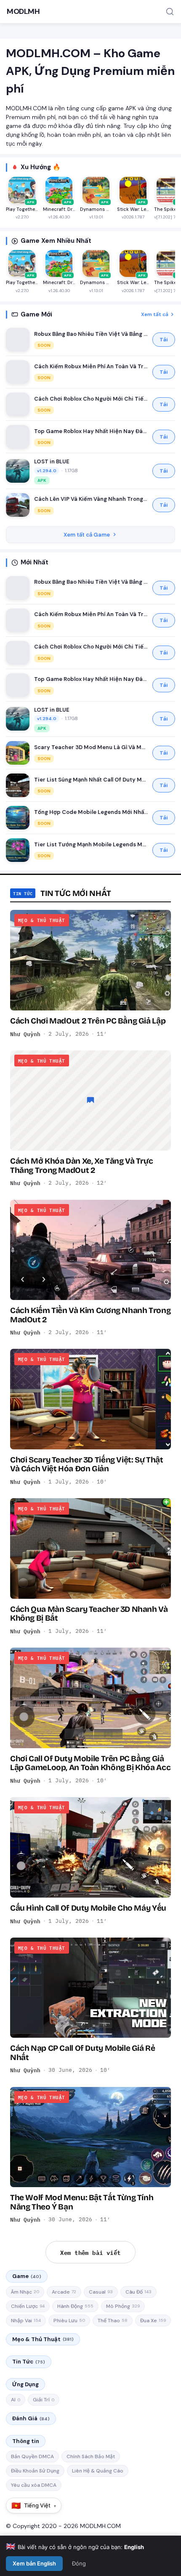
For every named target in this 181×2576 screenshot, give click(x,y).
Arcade (64, 2292)
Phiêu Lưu (69, 2321)
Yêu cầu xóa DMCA (34, 2485)
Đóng (79, 2563)
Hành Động (75, 2306)
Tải (164, 340)
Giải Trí (44, 2400)
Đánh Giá (31, 2418)
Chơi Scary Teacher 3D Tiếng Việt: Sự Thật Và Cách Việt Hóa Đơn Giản (87, 1464)
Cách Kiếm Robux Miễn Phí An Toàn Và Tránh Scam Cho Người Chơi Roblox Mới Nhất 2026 (91, 366)
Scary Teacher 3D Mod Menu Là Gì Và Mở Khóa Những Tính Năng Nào (91, 747)
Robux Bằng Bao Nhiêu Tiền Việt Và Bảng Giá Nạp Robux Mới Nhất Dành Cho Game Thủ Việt (91, 334)
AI (16, 2400)
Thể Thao (113, 2321)
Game (27, 2276)
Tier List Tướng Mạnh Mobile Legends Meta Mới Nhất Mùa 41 (91, 844)
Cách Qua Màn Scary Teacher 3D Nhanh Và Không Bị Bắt (89, 1614)
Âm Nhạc (25, 2292)
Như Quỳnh (25, 1034)
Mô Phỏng (123, 2306)
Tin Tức (29, 2362)
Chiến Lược (28, 2306)
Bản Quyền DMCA (32, 2456)
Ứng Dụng (25, 2384)
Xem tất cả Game (87, 535)
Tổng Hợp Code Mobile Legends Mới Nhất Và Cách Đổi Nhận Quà (91, 812)
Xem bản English (34, 2563)
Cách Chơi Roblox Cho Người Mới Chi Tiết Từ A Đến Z (91, 399)
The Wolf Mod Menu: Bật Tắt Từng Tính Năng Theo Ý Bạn (82, 2202)
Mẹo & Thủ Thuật (43, 2339)
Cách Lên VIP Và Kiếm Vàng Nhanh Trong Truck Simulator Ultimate (91, 499)
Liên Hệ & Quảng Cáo (98, 2471)
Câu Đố (138, 2292)
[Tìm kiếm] (170, 12)
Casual (101, 2292)
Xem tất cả (155, 314)
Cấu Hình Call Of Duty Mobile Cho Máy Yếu (88, 1908)
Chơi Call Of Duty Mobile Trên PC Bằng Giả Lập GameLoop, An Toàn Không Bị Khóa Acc (90, 1763)
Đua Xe (153, 2321)
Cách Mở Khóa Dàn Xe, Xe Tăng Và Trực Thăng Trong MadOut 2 (81, 1165)
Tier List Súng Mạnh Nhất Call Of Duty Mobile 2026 (91, 780)
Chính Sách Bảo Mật (91, 2456)
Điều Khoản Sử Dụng (35, 2471)
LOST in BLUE (52, 461)
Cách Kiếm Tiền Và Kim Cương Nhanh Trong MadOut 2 (90, 1315)
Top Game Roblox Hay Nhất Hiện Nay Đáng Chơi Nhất (91, 431)
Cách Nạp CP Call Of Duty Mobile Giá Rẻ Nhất (83, 2052)
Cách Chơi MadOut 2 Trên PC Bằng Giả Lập (88, 1021)
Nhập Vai (26, 2321)
